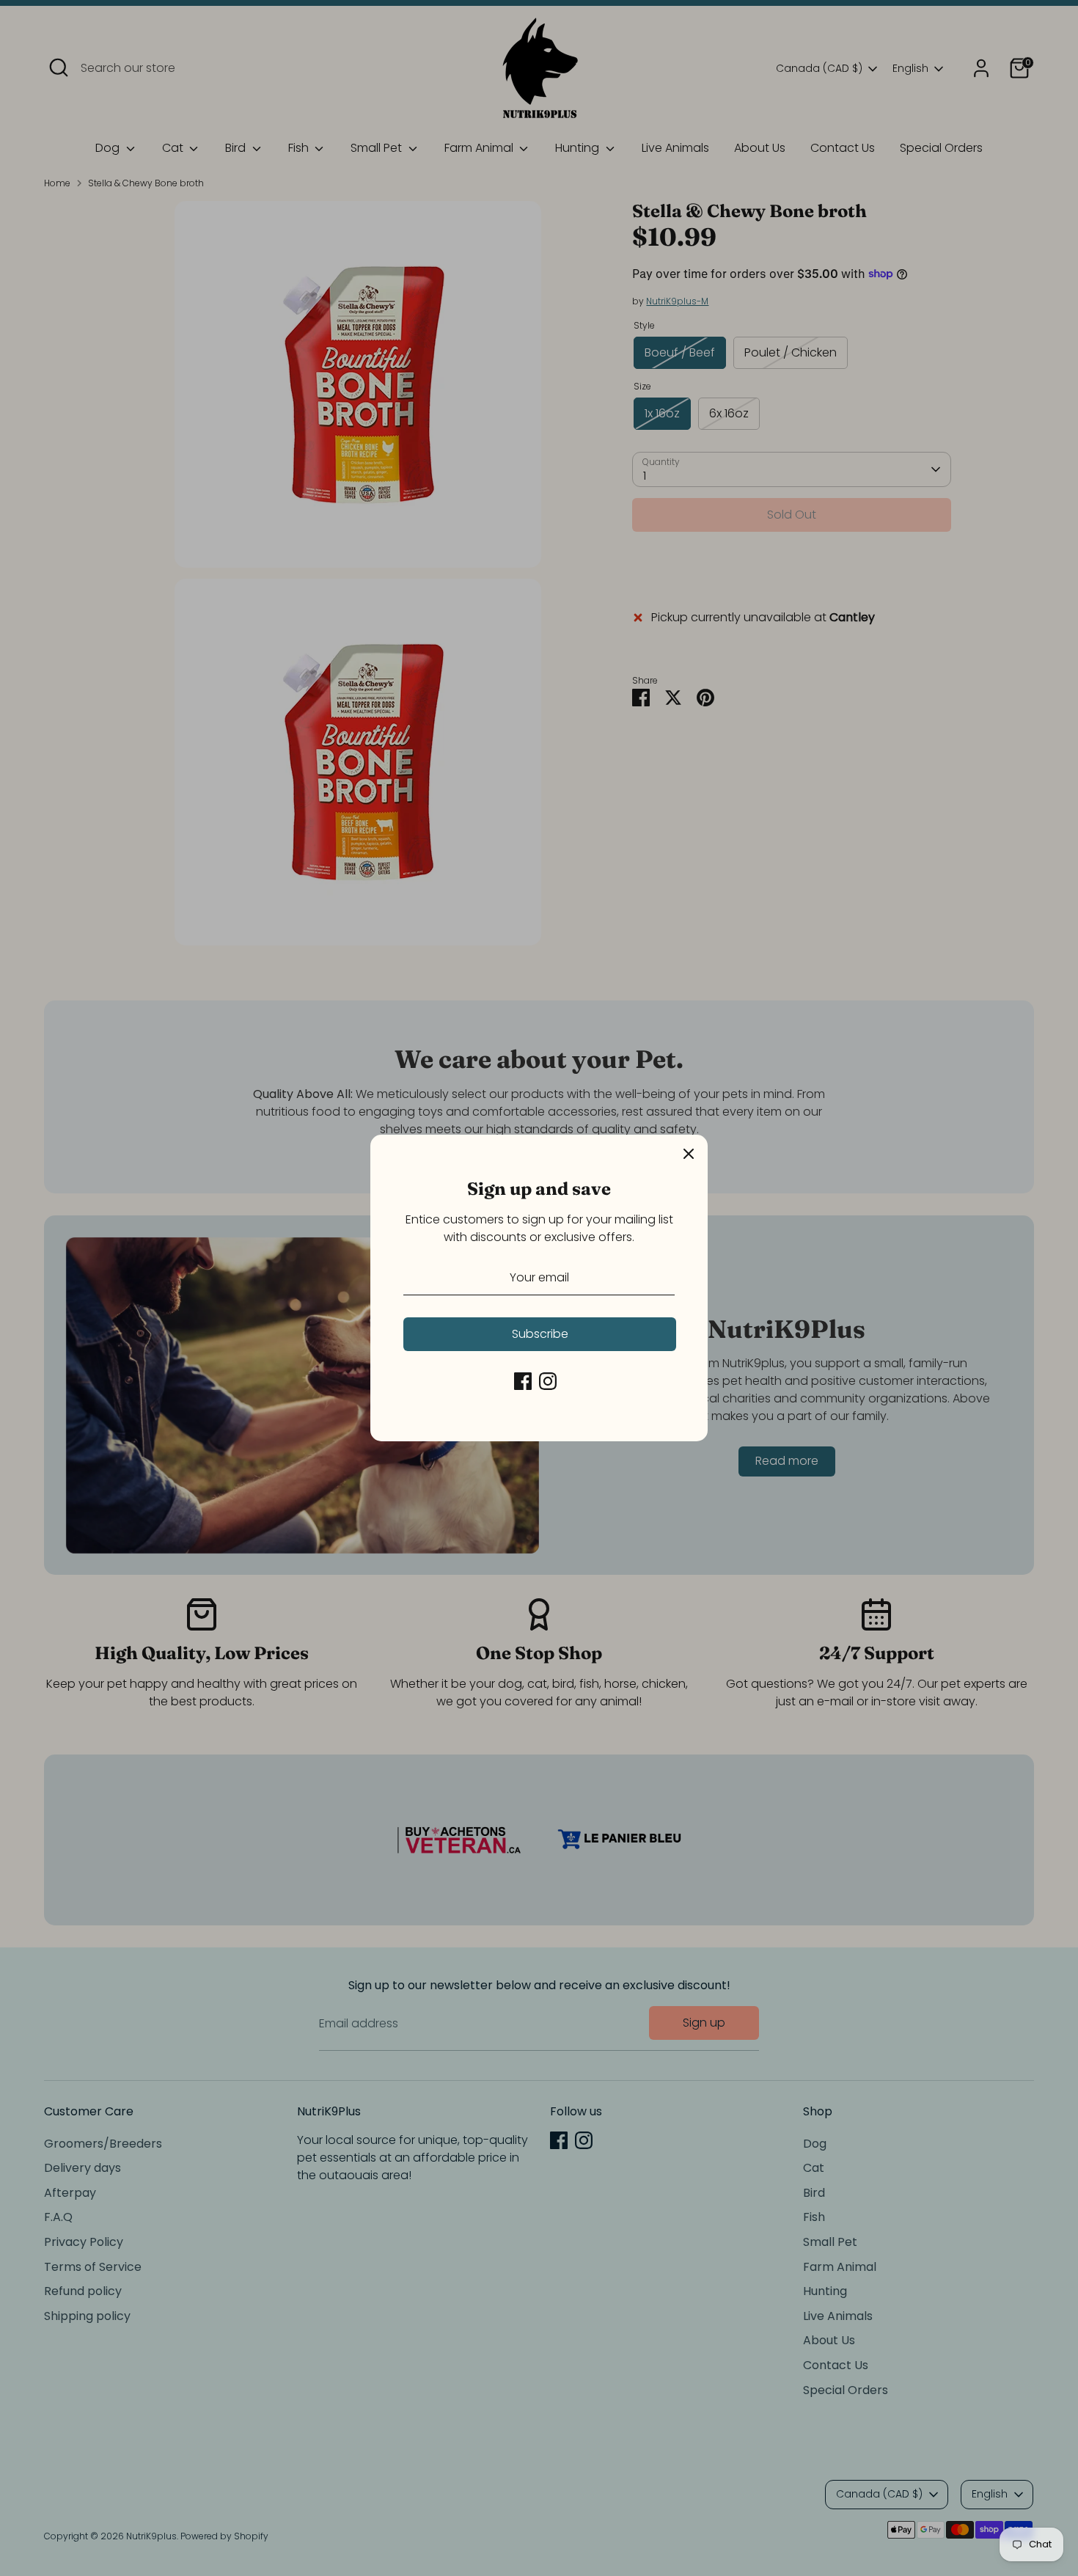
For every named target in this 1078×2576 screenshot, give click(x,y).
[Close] (689, 1154)
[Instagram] (548, 1381)
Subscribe (540, 1334)
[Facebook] (523, 1381)
